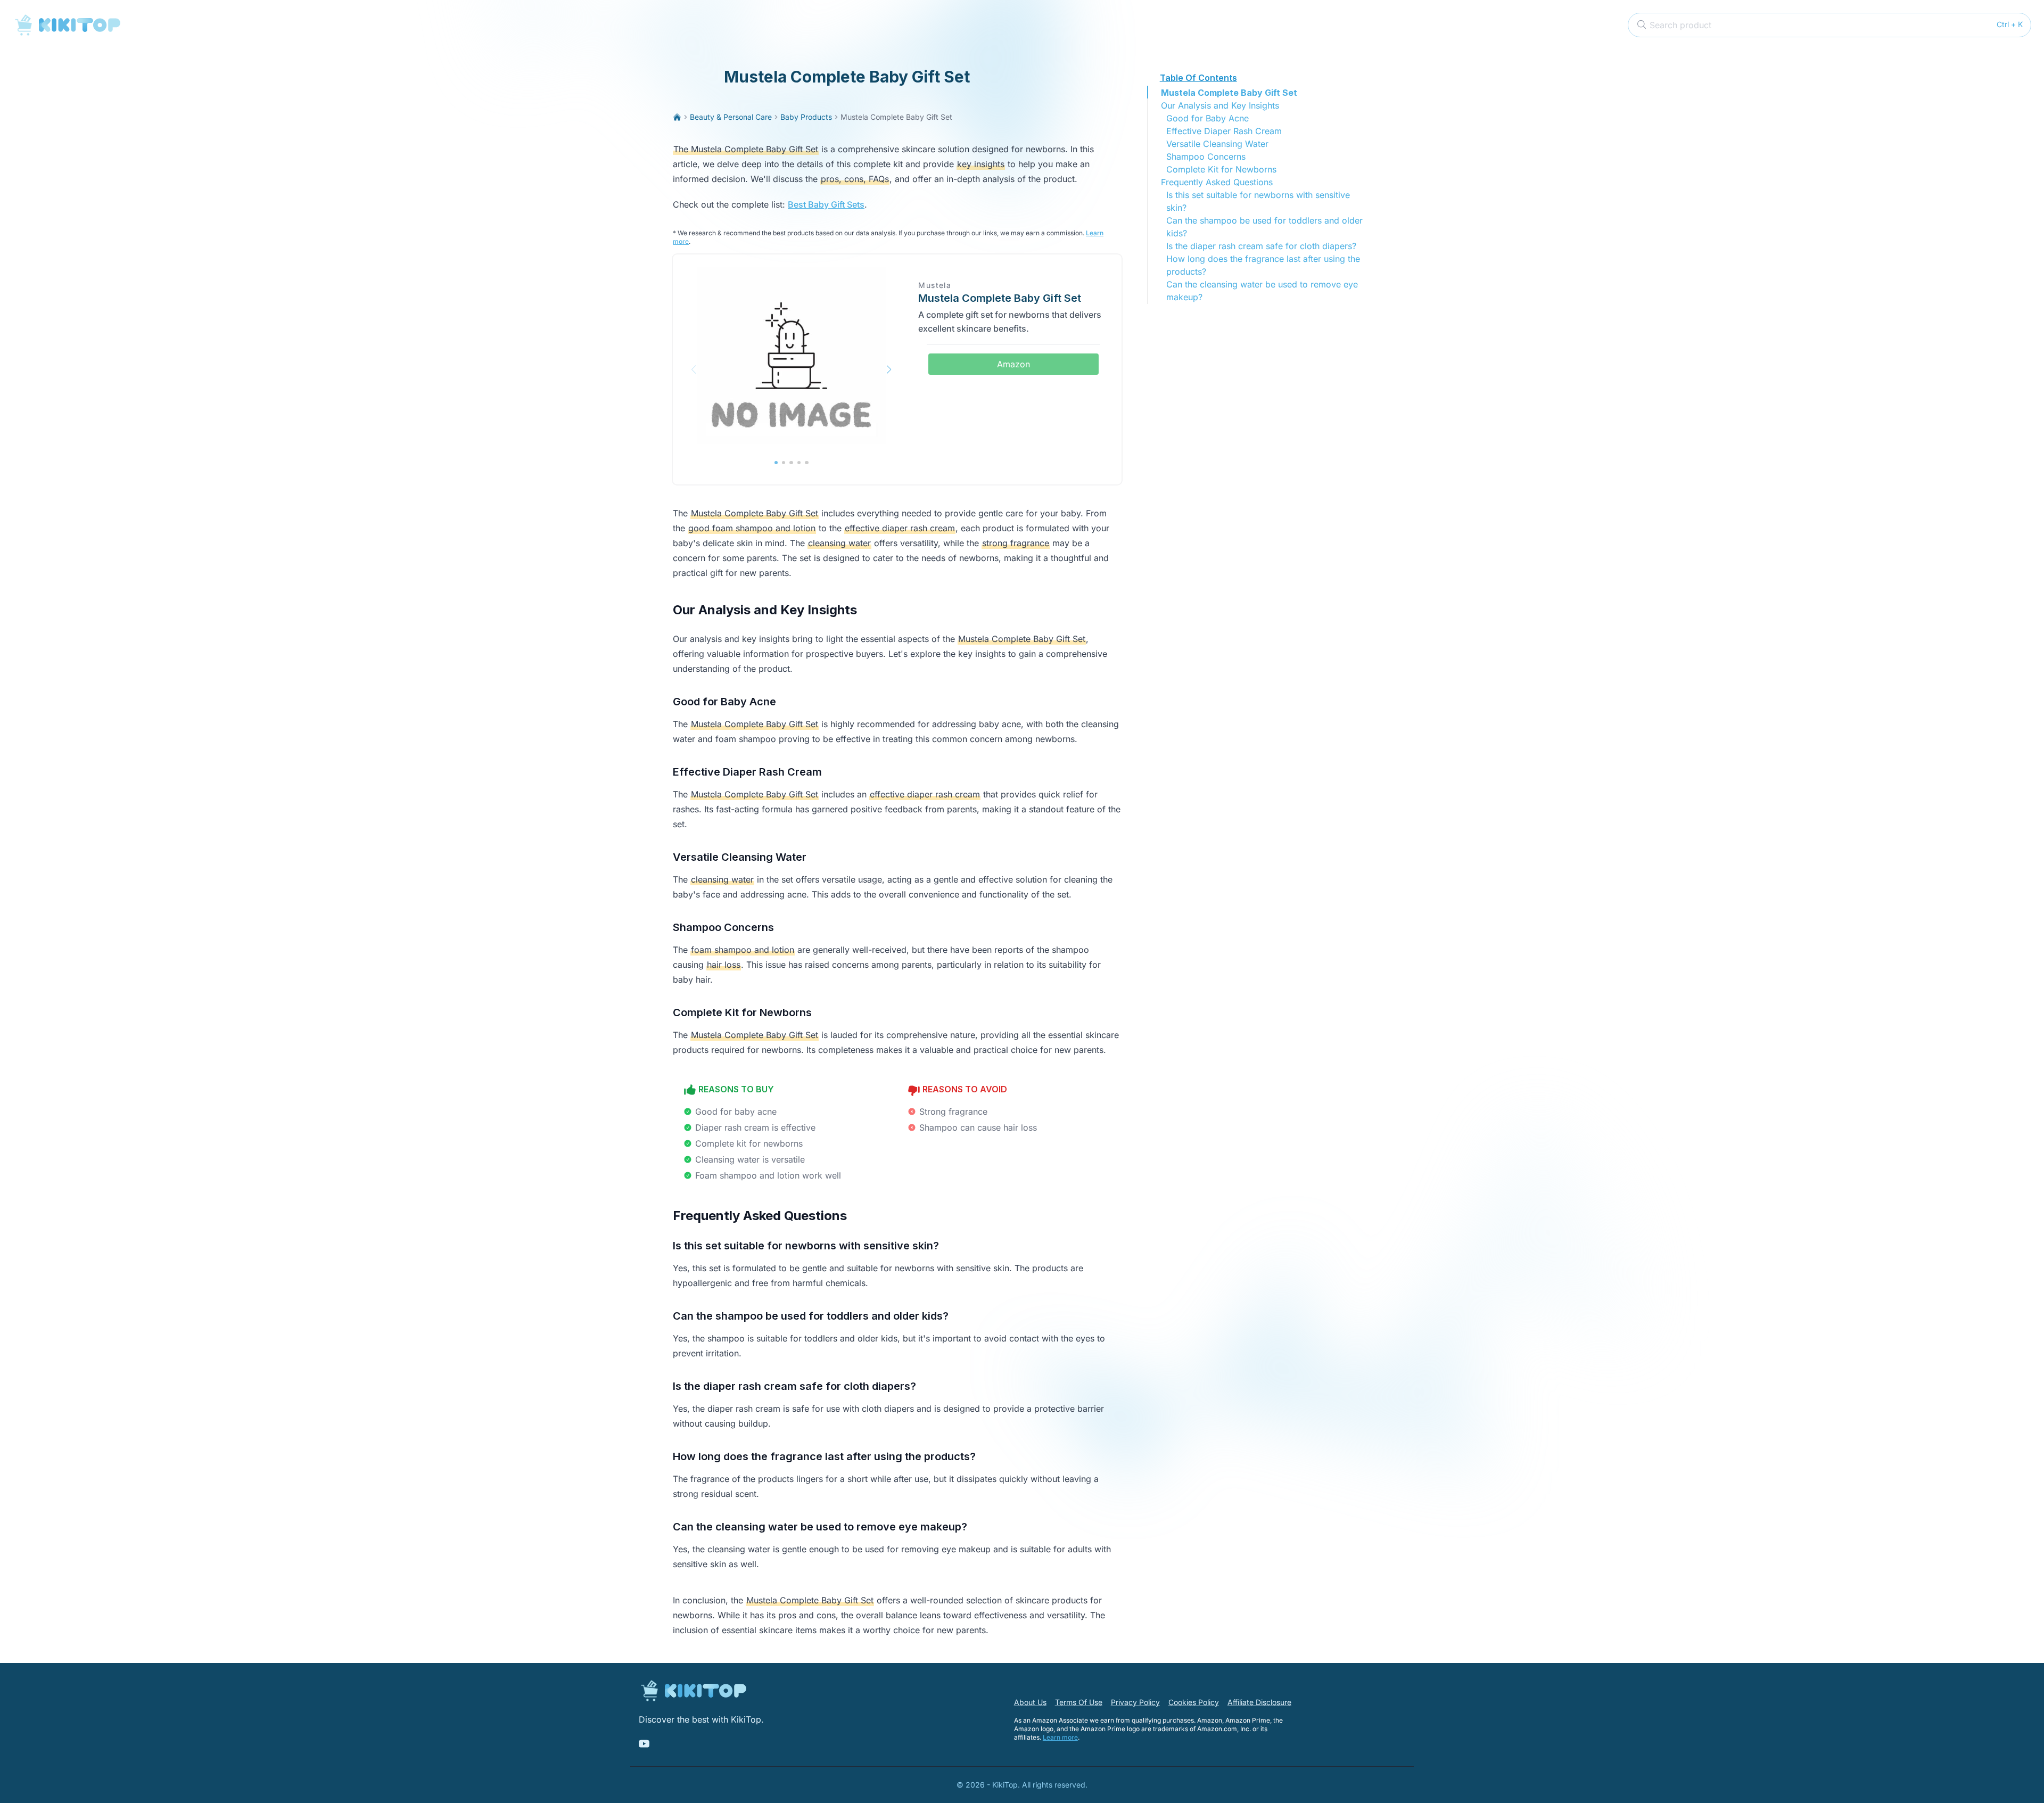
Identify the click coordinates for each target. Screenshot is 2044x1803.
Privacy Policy (1135, 1702)
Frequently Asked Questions (1217, 182)
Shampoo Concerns (1206, 157)
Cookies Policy (1194, 1702)
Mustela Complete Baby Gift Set (1229, 93)
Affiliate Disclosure (1259, 1702)
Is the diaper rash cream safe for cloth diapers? (1261, 246)
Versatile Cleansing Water (1217, 144)
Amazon (1013, 364)
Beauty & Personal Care (731, 117)
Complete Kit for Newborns (1221, 169)
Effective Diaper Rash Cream (1224, 131)
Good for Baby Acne (1208, 118)
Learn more (1060, 1737)
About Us (1030, 1702)
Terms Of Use (1079, 1702)
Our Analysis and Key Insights (1220, 105)
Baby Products (806, 117)
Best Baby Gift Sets (826, 204)
